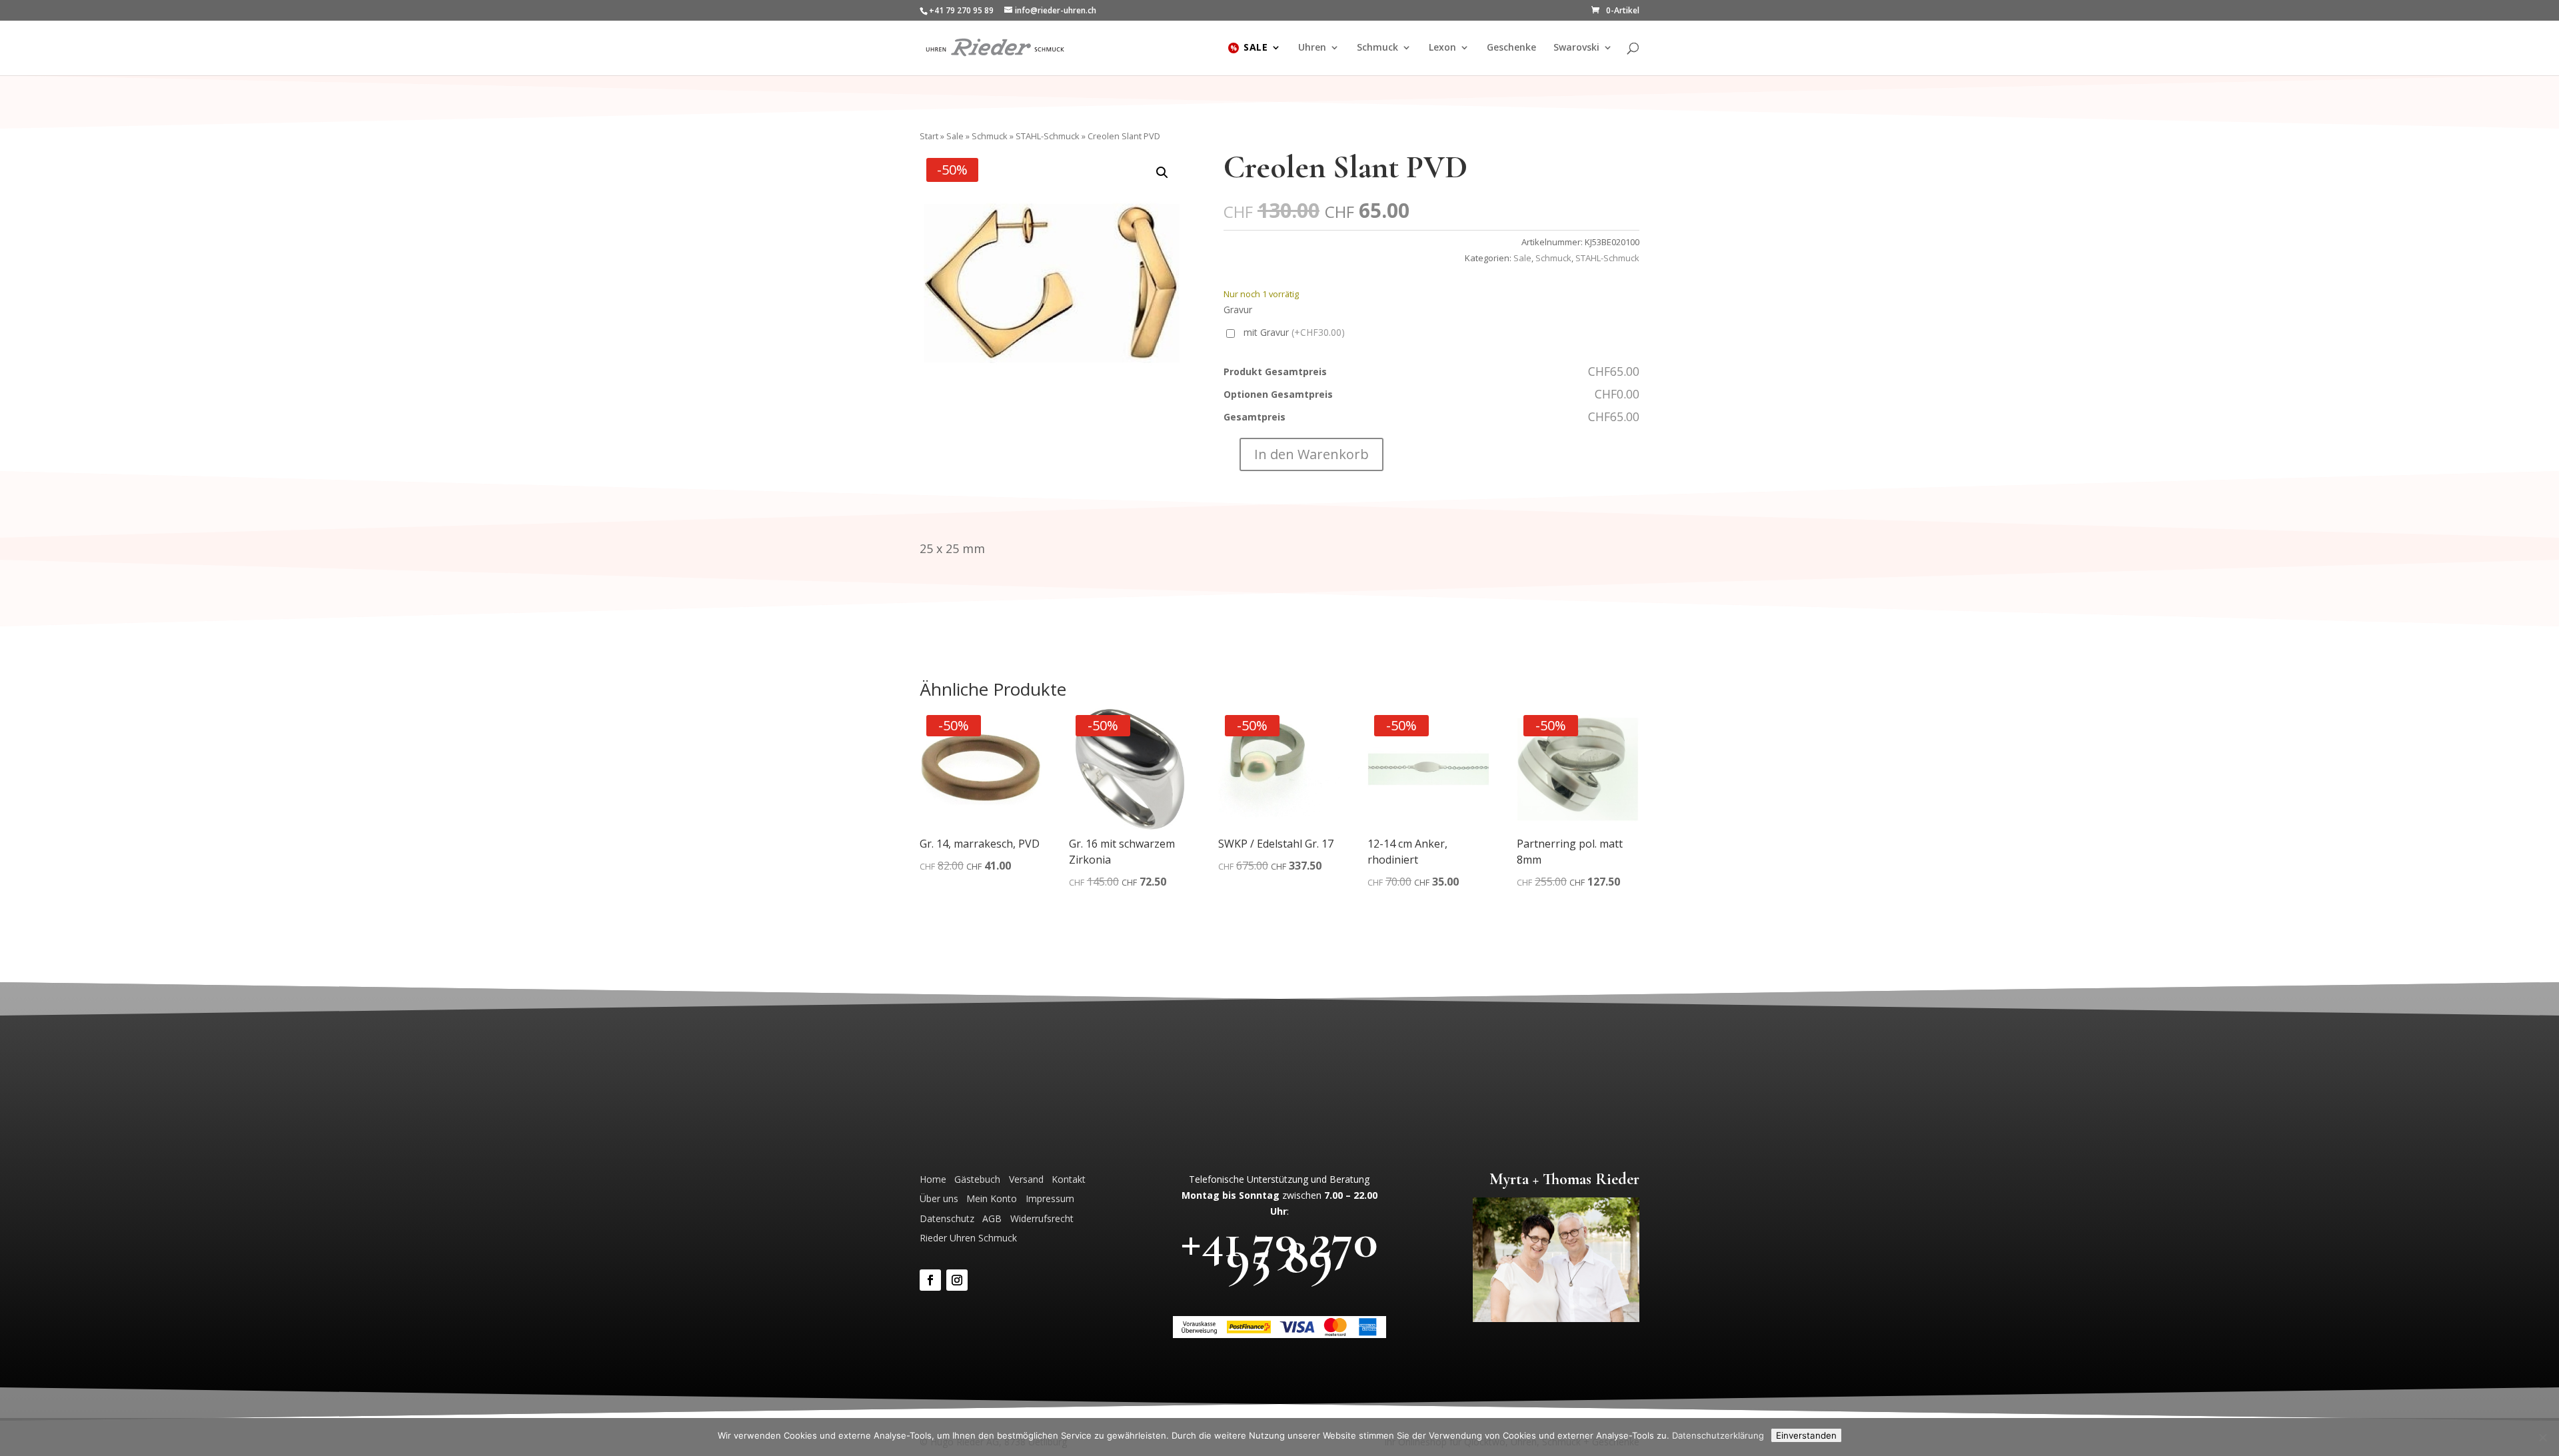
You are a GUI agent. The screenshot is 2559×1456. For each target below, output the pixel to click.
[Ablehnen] (2542, 1437)
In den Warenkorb (1311, 454)
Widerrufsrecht (1042, 1218)
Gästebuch (977, 1179)
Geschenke (1511, 48)
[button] (1162, 173)
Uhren (1312, 48)
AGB (992, 1218)
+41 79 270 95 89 (1279, 1248)
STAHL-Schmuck (1048, 136)
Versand (1026, 1179)
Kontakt (1069, 1179)
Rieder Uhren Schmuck (968, 1238)
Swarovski (1576, 48)
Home (933, 1179)
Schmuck (1377, 48)
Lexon (1442, 48)
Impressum (1050, 1198)
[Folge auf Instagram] (957, 1280)
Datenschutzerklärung (1718, 1435)
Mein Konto (992, 1198)
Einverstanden (1806, 1435)
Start (929, 136)
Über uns (939, 1198)
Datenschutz (947, 1218)
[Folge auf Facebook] (930, 1280)
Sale (1256, 48)
